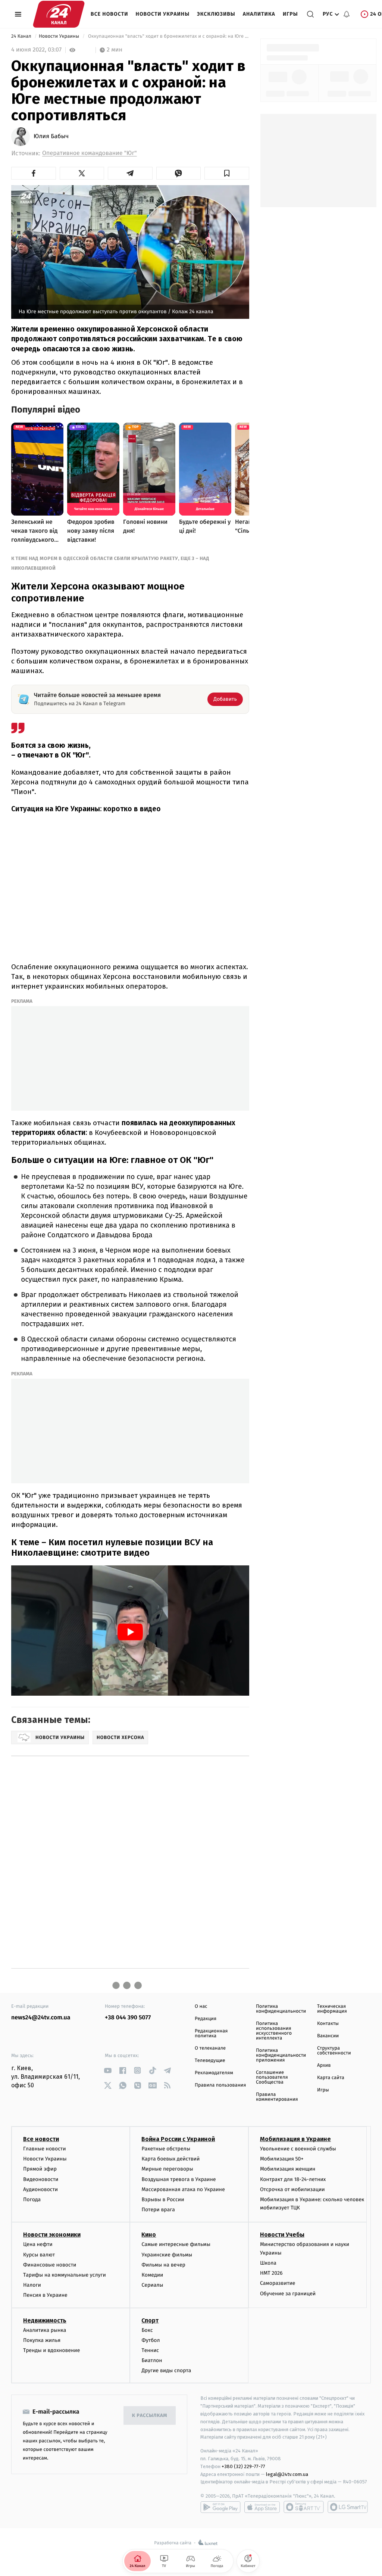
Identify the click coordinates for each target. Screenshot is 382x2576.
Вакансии (328, 2036)
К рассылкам (150, 2416)
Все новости (109, 14)
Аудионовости (40, 2189)
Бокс (147, 2330)
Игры (290, 14)
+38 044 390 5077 (128, 2018)
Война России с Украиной (178, 2139)
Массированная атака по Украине (183, 2189)
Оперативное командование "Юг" (90, 153)
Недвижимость (45, 2320)
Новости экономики (52, 2235)
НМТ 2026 (271, 2273)
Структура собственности (334, 2051)
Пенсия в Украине (45, 2295)
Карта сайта (331, 2078)
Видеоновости (41, 2179)
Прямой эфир (40, 2169)
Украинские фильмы (167, 2255)
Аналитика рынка (45, 2330)
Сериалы (152, 2285)
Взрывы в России (163, 2199)
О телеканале (210, 2048)
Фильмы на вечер (163, 2265)
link (108, 2070)
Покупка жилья (42, 2340)
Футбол (151, 2340)
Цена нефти (38, 2244)
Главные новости (45, 2149)
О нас (201, 2006)
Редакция (206, 2019)
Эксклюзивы (216, 14)
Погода (32, 2199)
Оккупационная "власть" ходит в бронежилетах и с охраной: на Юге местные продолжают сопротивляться (168, 36)
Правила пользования (220, 2085)
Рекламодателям (214, 2073)
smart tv (304, 2507)
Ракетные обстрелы (166, 2149)
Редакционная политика (211, 2034)
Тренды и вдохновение (51, 2350)
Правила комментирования (277, 2097)
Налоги (32, 2285)
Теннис (150, 2350)
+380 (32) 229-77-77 (243, 2466)
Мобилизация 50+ (282, 2159)
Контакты (328, 2024)
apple (262, 2507)
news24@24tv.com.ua (41, 2018)
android (220, 2507)
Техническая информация (332, 2009)
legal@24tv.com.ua (287, 2474)
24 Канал (22, 36)
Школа (268, 2263)
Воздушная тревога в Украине (179, 2179)
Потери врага (158, 2210)
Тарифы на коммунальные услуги (65, 2275)
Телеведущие (210, 2061)
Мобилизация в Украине (295, 2139)
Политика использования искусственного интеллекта (274, 2031)
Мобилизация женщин (288, 2169)
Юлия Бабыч (51, 137)
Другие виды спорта (166, 2370)
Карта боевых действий (170, 2159)
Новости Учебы (282, 2235)
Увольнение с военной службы (298, 2149)
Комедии (152, 2275)
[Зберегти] (227, 173)
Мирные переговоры (167, 2169)
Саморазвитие (278, 2283)
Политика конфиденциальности (281, 2009)
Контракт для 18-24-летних (293, 2179)
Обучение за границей (288, 2294)
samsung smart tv (348, 2507)
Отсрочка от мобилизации (292, 2189)
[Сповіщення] (347, 14)
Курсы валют (39, 2255)
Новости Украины (163, 14)
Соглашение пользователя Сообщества (272, 2077)
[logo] (59, 14)
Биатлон (152, 2360)
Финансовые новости (50, 2265)
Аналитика (259, 14)
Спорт (150, 2320)
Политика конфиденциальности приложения (281, 2055)
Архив (324, 2065)
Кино (149, 2235)
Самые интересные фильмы (176, 2244)
